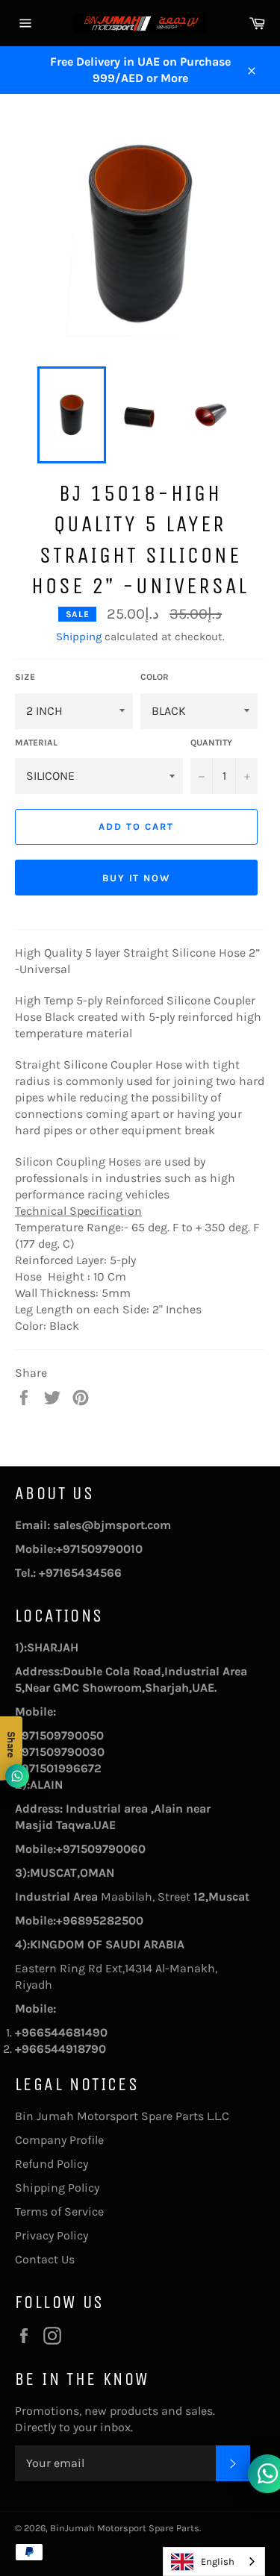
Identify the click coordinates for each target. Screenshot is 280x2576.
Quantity (211, 743)
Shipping (79, 637)
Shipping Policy (57, 2188)
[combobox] (214, 2561)
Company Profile (59, 2140)
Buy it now (137, 878)
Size (25, 677)
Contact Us (45, 2259)
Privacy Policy (52, 2235)
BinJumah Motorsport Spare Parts (125, 2528)
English (218, 2561)
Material (36, 743)
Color (155, 677)
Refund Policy (52, 2164)
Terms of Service (59, 2211)
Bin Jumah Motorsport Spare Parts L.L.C (122, 2116)
